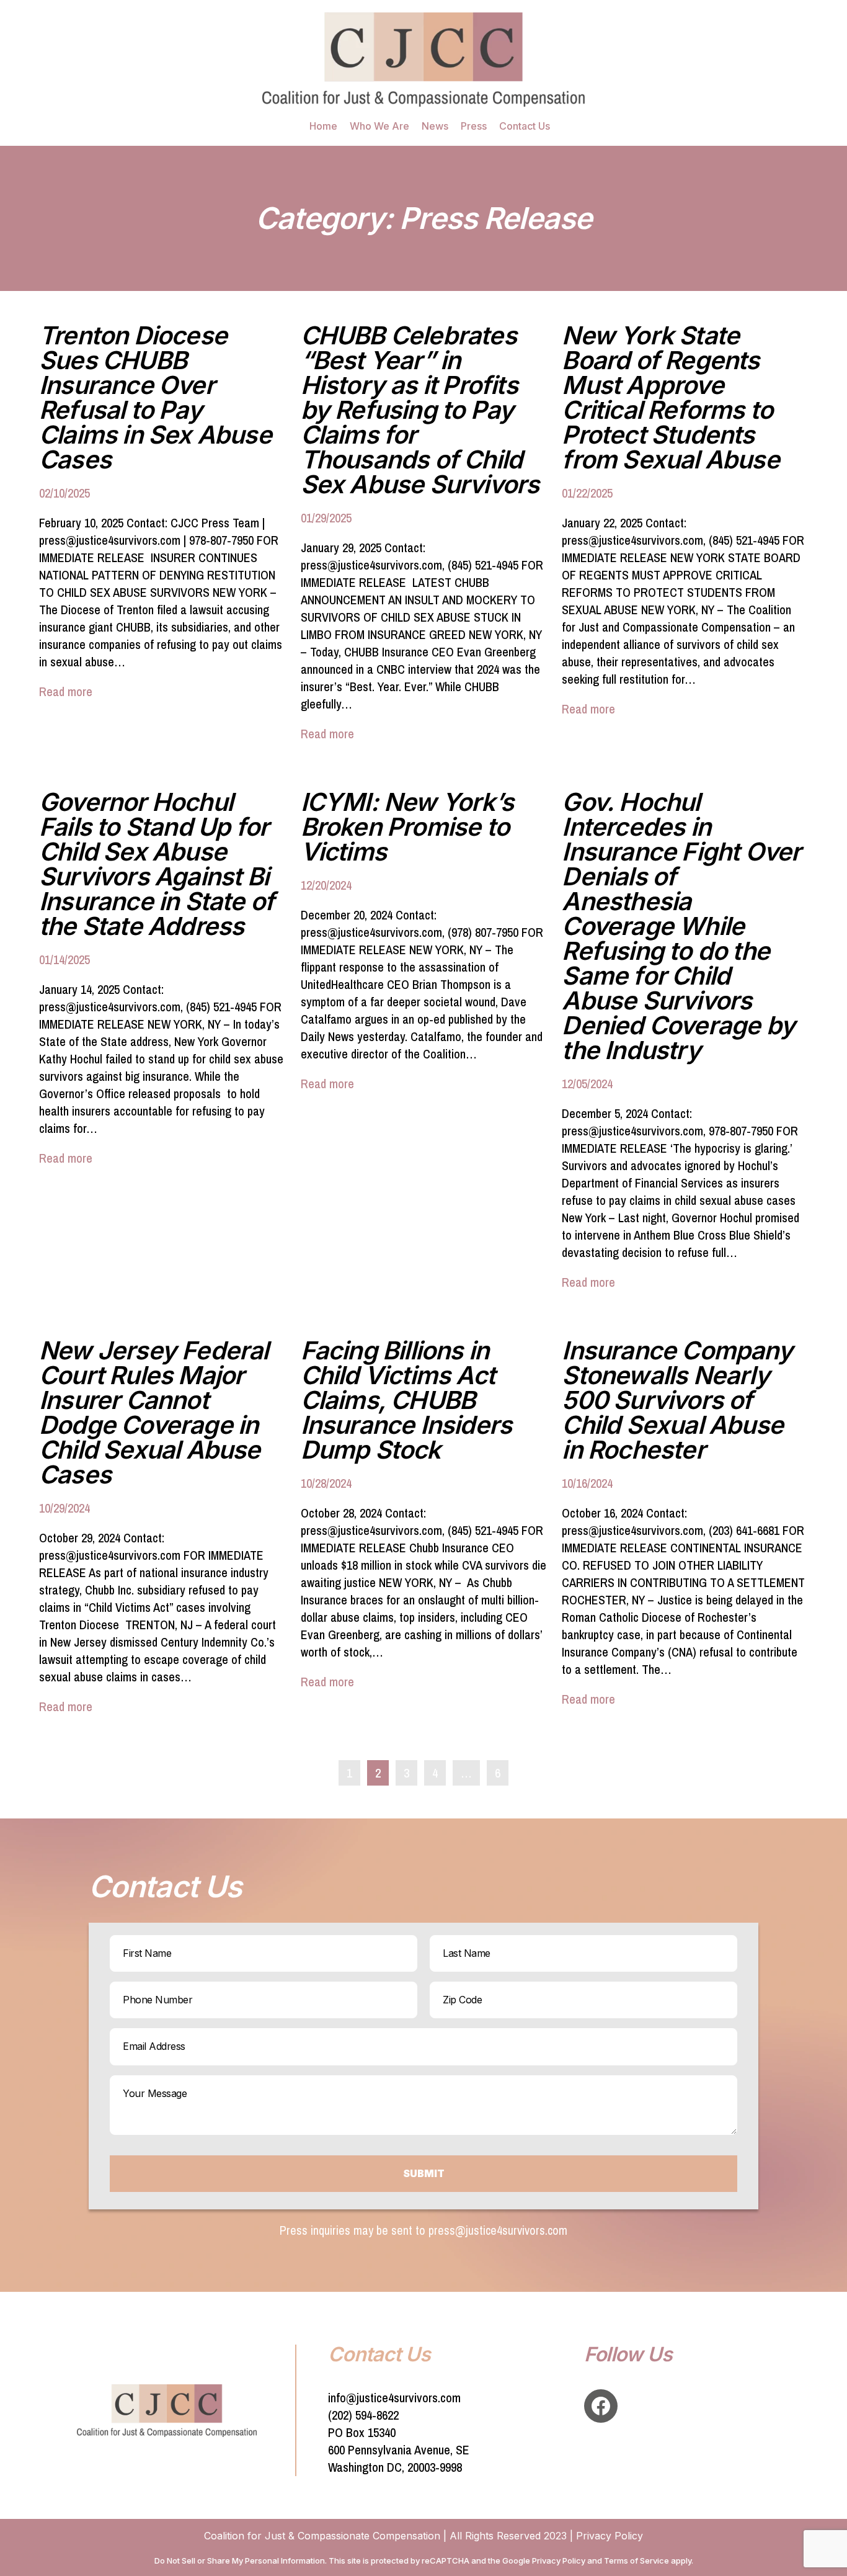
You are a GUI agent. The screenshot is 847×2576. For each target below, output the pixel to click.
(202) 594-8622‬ (363, 2415)
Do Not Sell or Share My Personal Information (240, 2560)
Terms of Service (636, 2560)
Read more (66, 691)
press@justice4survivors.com (498, 2230)
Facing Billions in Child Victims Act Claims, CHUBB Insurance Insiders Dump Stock (406, 1400)
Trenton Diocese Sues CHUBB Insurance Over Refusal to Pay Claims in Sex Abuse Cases (155, 398)
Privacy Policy (610, 2536)
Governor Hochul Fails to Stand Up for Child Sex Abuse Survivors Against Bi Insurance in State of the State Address (157, 864)
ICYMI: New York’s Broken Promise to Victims (407, 827)
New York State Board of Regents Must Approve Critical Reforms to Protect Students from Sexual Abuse (670, 398)
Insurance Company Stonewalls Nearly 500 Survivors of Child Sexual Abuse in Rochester (677, 1400)
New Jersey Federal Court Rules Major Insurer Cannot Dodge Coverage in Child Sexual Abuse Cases (154, 1413)
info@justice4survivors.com (394, 2398)
